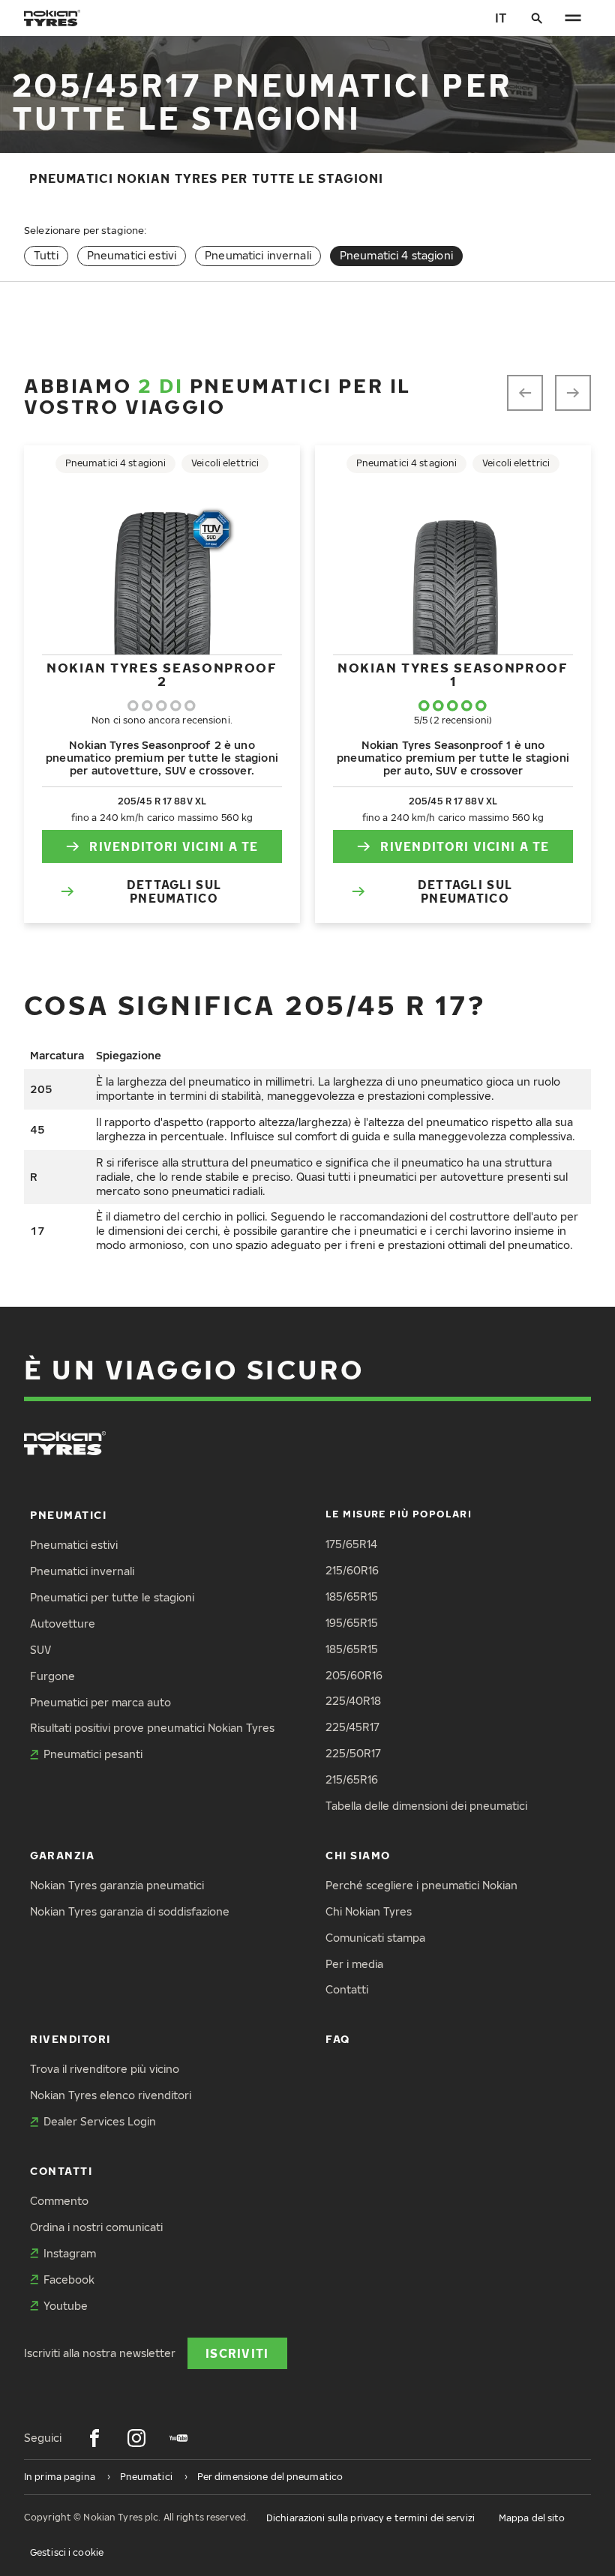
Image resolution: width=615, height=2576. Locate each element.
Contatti (347, 1989)
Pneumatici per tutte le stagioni (112, 1597)
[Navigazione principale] (573, 18)
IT (501, 18)
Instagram (70, 2253)
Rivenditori (70, 2039)
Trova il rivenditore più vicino (105, 2069)
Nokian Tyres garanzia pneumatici (117, 1885)
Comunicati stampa (375, 1938)
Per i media (354, 1964)
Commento (59, 2201)
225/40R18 (353, 1701)
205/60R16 (354, 1675)
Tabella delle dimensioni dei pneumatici (426, 1806)
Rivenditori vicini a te (174, 846)
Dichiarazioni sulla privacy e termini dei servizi (370, 2518)
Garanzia (62, 1855)
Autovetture (63, 1623)
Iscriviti (237, 2353)
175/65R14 (351, 1544)
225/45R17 (352, 1727)
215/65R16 (352, 1779)
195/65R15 (352, 1623)
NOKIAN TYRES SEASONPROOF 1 (453, 674)
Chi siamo (358, 1855)
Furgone (52, 1676)
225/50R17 (353, 1753)
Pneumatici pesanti (93, 1754)
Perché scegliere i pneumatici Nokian (421, 1885)
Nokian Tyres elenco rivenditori (111, 2095)
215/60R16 (352, 1570)
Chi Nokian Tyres (369, 1911)
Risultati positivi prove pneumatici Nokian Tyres (152, 1728)
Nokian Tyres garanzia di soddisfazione (130, 1911)
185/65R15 (352, 1597)
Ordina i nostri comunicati (96, 2227)
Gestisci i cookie (67, 2552)
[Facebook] (94, 2438)
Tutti (46, 255)
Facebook (69, 2279)
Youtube (66, 2306)
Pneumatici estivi (132, 255)
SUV (40, 1650)
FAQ (338, 2039)
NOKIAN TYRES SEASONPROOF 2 (162, 674)
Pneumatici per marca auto (100, 1702)
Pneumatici (68, 1515)
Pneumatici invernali (258, 255)
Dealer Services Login (100, 2121)
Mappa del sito (532, 2518)
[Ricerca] (537, 18)
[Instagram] (136, 2438)
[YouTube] (178, 2438)
